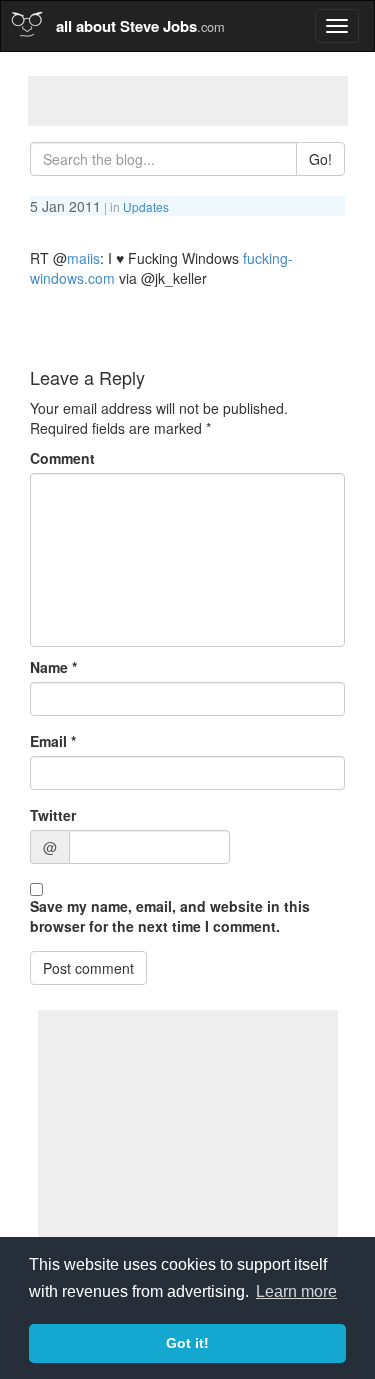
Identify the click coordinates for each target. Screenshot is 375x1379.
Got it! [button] (187, 1343)
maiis (83, 258)
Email (53, 741)
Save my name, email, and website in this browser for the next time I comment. (170, 916)
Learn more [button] (296, 1291)
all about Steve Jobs (140, 26)
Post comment (88, 968)
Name (53, 667)
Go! (320, 159)
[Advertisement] (188, 101)
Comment (62, 458)
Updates (146, 206)
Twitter (53, 815)
